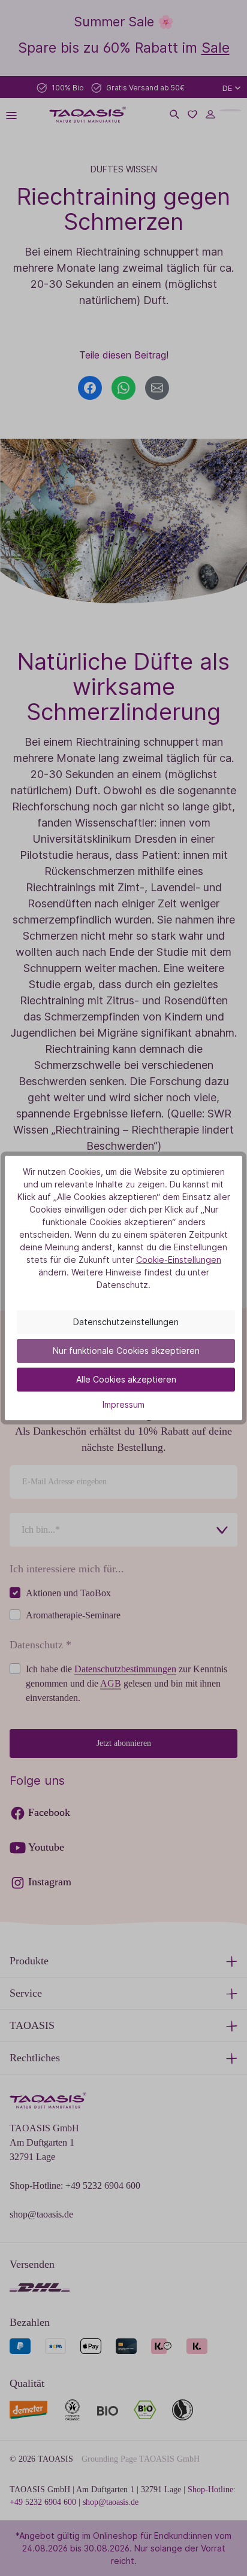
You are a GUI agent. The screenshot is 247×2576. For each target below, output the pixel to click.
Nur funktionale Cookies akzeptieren (126, 1351)
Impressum (123, 1404)
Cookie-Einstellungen (179, 1260)
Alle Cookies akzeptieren (126, 1379)
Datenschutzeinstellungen (126, 1322)
